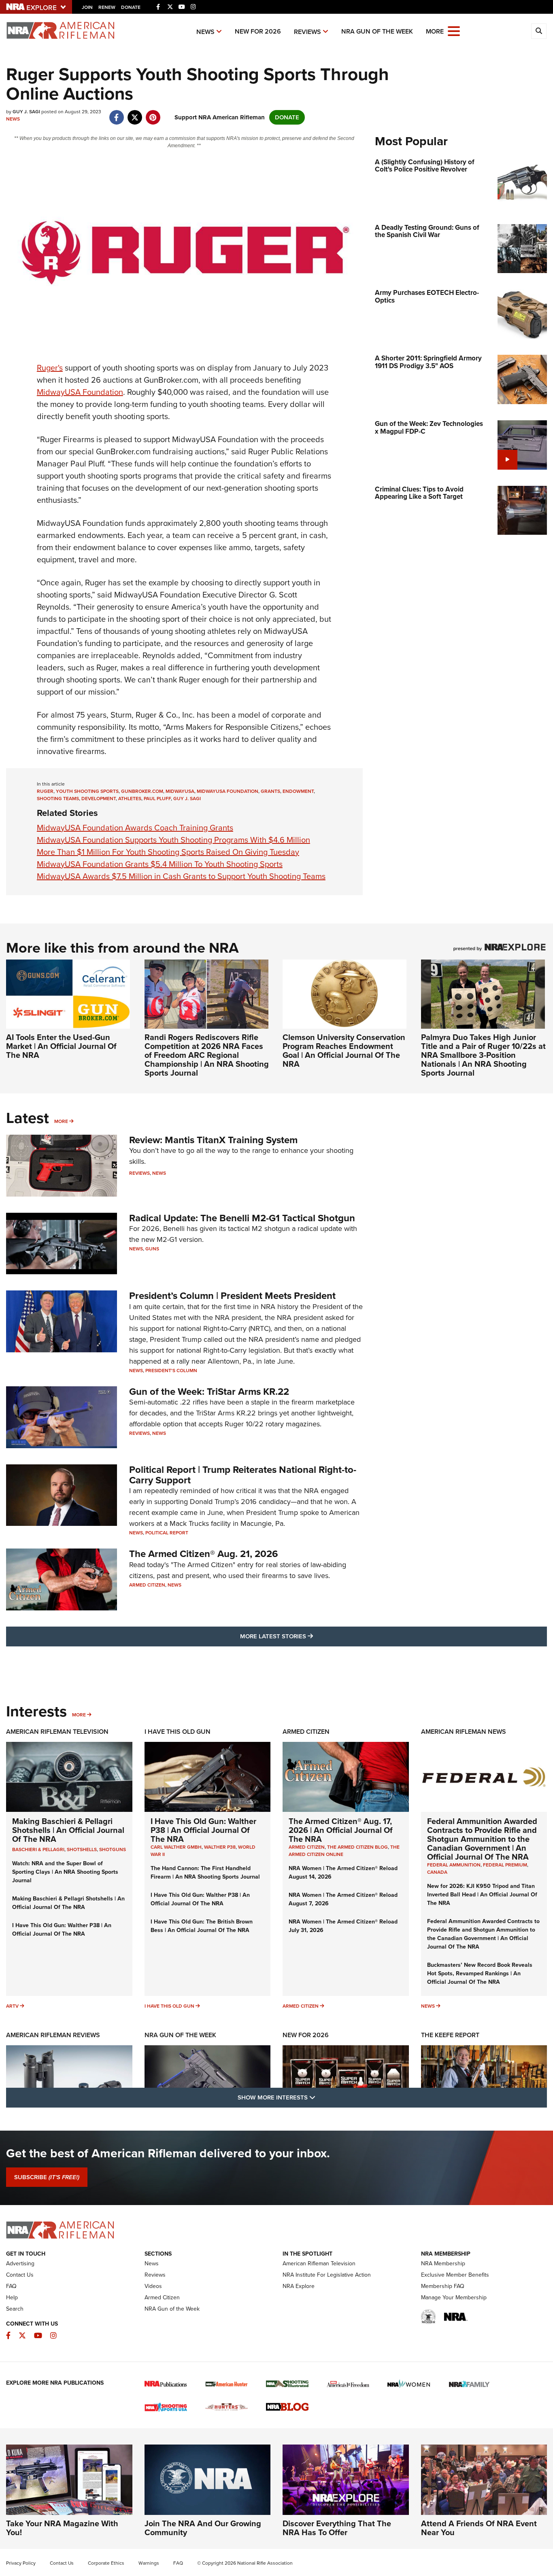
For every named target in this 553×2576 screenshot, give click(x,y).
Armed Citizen (147, 1585)
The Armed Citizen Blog (357, 1847)
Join (87, 7)
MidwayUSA (180, 791)
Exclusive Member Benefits (455, 2275)
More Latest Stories (309, 1636)
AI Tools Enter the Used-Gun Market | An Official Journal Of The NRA (61, 1046)
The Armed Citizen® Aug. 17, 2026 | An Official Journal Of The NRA (341, 1830)
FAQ (11, 2286)
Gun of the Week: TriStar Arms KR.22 (209, 1392)
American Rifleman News (464, 1732)
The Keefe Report (450, 2035)
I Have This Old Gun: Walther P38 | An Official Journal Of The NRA (62, 1930)
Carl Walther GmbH (176, 1847)
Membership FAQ (443, 2286)
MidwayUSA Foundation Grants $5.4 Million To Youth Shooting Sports (160, 864)
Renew (107, 7)
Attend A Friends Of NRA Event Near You (479, 2528)
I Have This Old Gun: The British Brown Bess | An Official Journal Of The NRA (202, 1926)
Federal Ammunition (454, 1865)
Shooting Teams (58, 799)
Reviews (307, 32)
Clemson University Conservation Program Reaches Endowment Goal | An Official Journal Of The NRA (344, 1051)
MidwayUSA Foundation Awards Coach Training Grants (135, 828)
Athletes (130, 799)
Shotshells (82, 1849)
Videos (153, 2286)
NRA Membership (443, 2264)
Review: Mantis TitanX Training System (213, 1140)
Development (99, 799)
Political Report (167, 1533)
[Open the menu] (454, 31)
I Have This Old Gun (178, 1732)
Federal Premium (505, 1865)
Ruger (45, 791)
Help (12, 2297)
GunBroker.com (142, 791)
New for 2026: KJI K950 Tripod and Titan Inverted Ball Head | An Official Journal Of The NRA (482, 1895)
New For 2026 (258, 31)
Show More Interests (320, 2097)
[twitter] (135, 113)
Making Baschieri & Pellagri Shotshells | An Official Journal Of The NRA (68, 1830)
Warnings (149, 2563)
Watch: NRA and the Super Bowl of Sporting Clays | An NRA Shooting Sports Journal (65, 1872)
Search (15, 2309)
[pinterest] (153, 113)
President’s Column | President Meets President (232, 1296)
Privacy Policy (21, 2563)
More (61, 1121)
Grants (270, 791)
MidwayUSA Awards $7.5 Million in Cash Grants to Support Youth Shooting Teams (181, 876)
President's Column (171, 1371)
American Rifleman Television (57, 1732)
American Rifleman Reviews (53, 2035)
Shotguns (113, 1849)
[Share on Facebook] (116, 113)
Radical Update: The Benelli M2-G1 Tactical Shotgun (242, 1218)
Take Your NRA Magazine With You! (62, 2528)
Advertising (20, 2264)
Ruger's (50, 368)
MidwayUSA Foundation (80, 392)
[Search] (539, 31)
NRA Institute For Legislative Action (327, 2275)
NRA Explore (299, 2286)
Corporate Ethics (106, 2563)
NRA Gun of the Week (377, 31)
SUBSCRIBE (47, 2177)
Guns (152, 1249)
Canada (437, 1872)
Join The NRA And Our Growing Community (203, 2528)
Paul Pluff (157, 799)
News (205, 32)
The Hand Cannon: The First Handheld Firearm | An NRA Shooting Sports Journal (205, 1873)
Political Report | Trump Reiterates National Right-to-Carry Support (243, 1475)
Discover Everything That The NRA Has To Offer (337, 2528)
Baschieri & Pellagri (38, 1849)
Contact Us (20, 2275)
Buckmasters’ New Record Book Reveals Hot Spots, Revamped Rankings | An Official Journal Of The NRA (480, 1973)
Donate (131, 7)
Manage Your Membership (454, 2297)
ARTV (12, 2006)
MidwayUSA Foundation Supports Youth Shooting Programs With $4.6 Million (173, 840)
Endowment (298, 791)
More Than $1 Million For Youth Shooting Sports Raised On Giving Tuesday (168, 852)
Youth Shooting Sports (87, 791)
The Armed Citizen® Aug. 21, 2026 (204, 1554)
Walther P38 (220, 1847)
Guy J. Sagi (187, 799)
